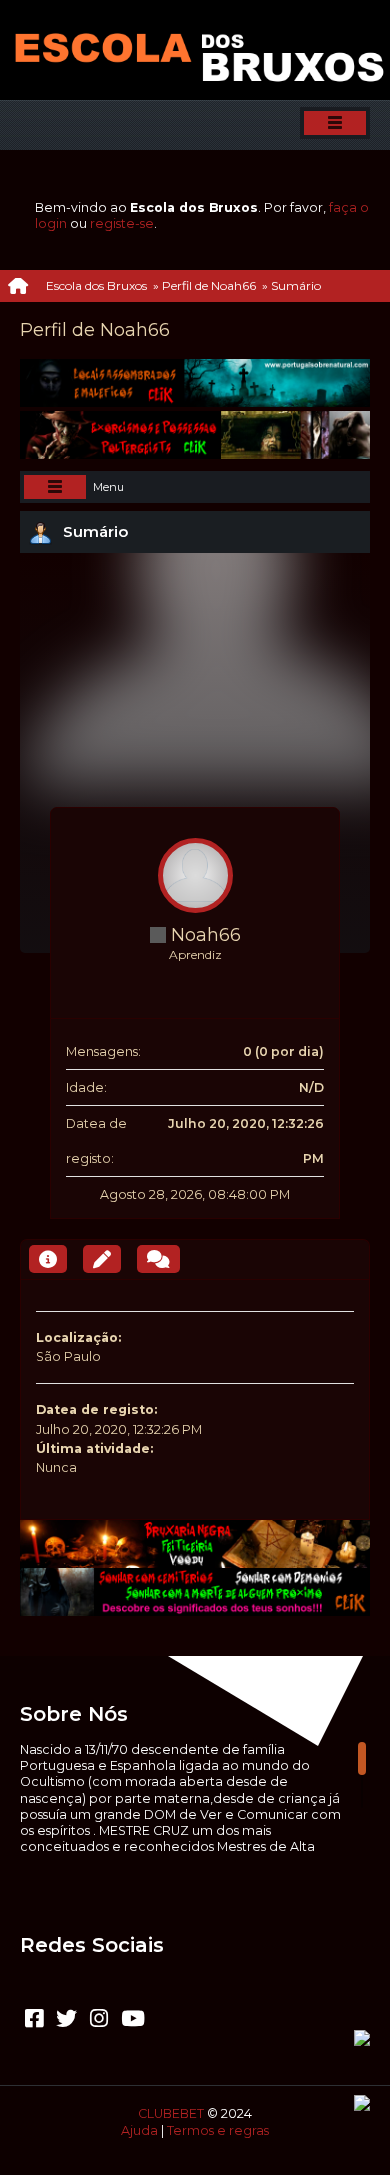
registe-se (122, 223)
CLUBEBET (171, 2113)
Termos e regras (218, 2130)
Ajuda (139, 2130)
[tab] (48, 1259)
